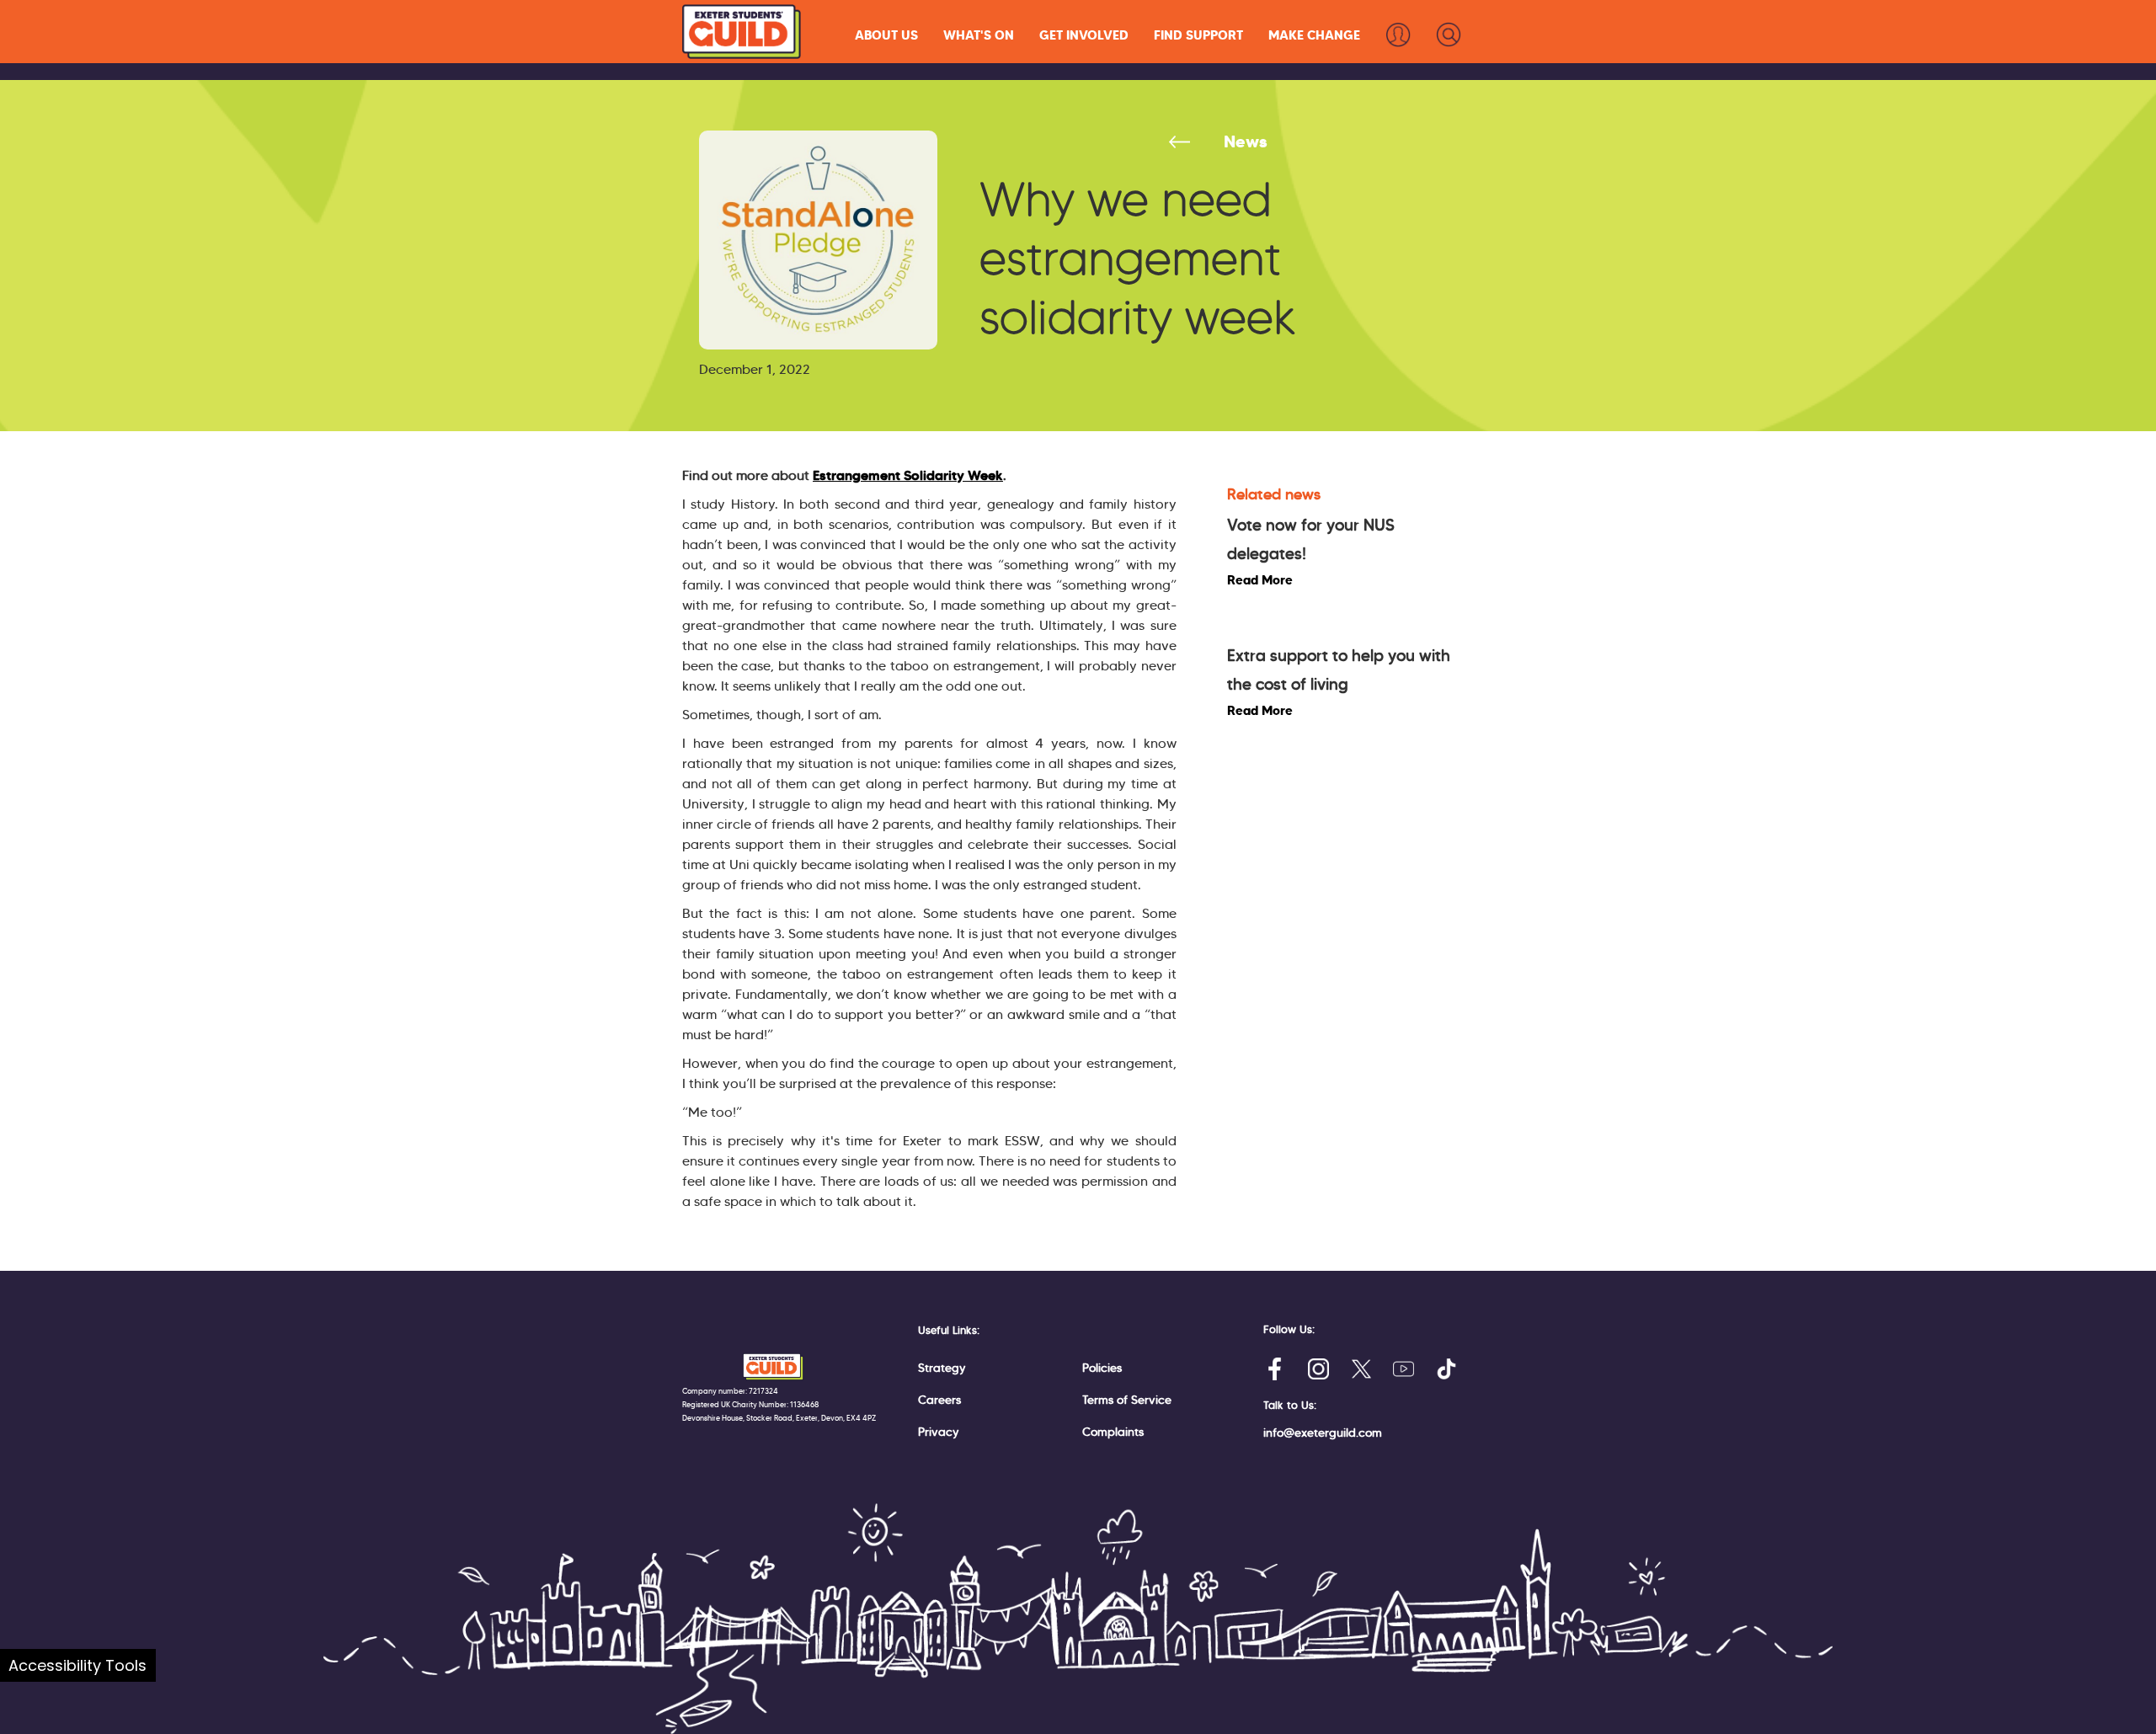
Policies (1102, 1368)
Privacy (939, 1432)
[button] (886, 35)
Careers (939, 1400)
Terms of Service (1127, 1400)
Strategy (942, 1368)
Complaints (1113, 1432)
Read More (1260, 580)
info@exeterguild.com (1323, 1433)
